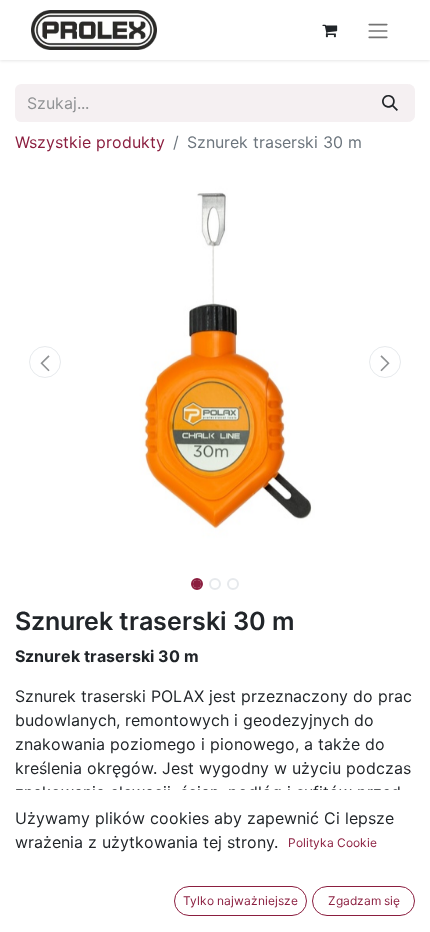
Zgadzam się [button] (364, 900)
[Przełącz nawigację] (378, 30)
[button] (45, 362)
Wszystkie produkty (90, 142)
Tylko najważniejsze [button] (240, 900)
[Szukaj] (390, 103)
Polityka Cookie (332, 842)
